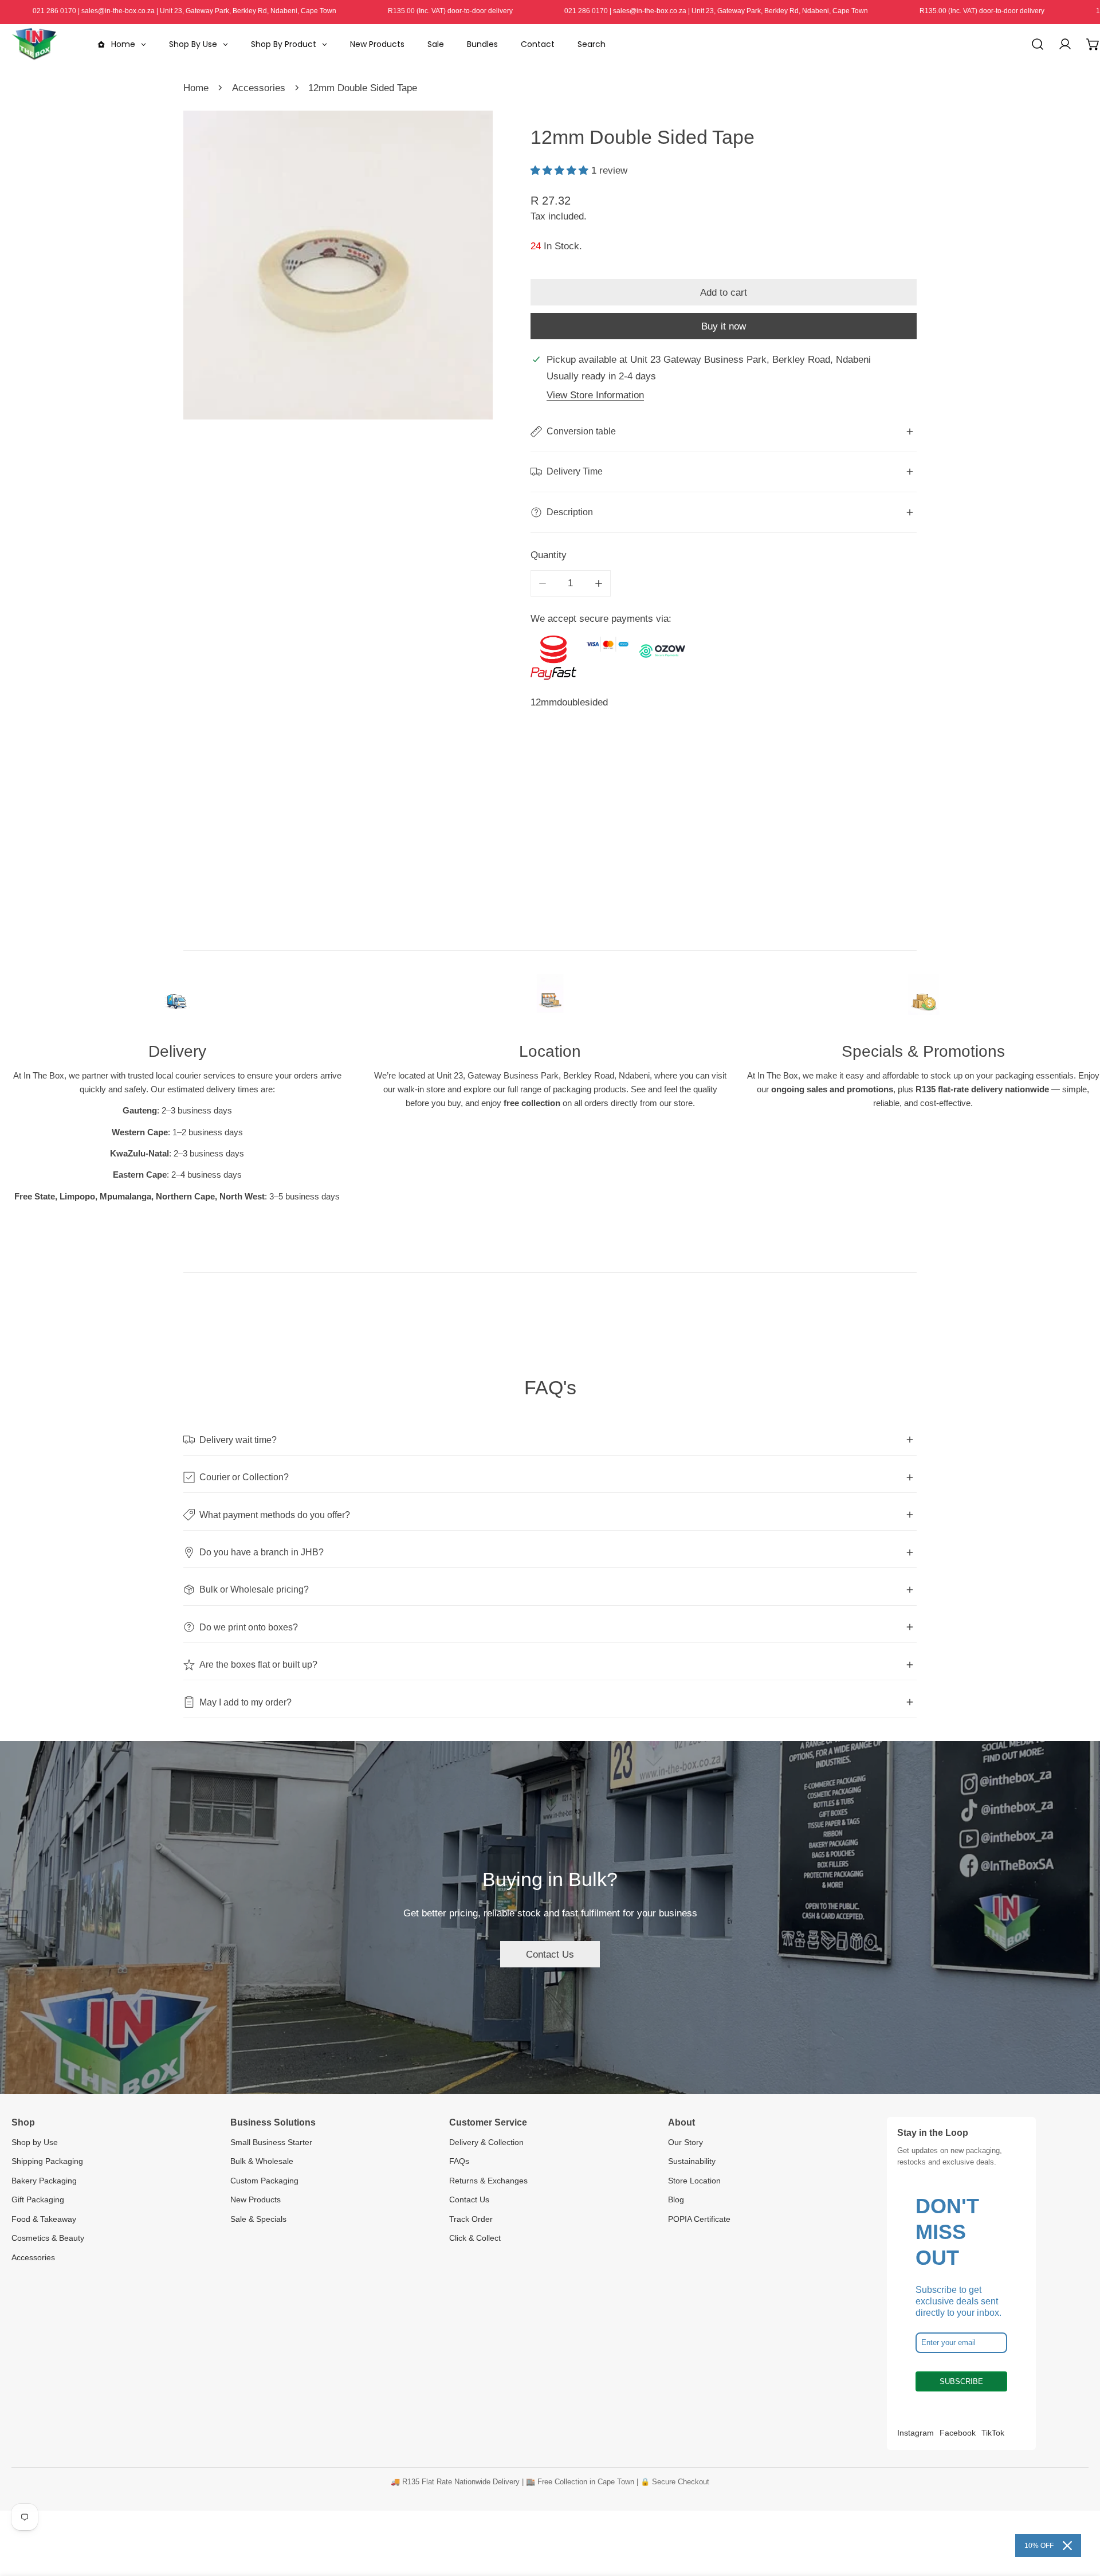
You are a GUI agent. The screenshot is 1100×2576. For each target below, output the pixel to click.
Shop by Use (35, 2142)
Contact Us (550, 1954)
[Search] (1038, 44)
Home (196, 88)
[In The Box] (34, 44)
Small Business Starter (271, 2142)
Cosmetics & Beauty (48, 2238)
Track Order (471, 2219)
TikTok (993, 2433)
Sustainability (692, 2161)
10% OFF (1039, 2546)
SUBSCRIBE (961, 2381)
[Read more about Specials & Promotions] (923, 1000)
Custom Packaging (264, 2181)
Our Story (685, 2142)
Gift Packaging (38, 2199)
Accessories (259, 88)
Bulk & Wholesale (262, 2161)
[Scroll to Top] (1078, 2514)
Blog (676, 2199)
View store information (595, 395)
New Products (256, 2199)
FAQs (459, 2161)
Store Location (694, 2181)
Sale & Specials (258, 2219)
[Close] (1067, 2546)
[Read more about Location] (550, 1000)
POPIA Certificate (699, 2219)
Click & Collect (475, 2238)
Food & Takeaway (44, 2219)
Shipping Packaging (47, 2161)
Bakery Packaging (44, 2181)
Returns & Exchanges (488, 2181)
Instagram (916, 2433)
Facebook (958, 2433)
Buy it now (724, 326)
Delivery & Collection (486, 2142)
